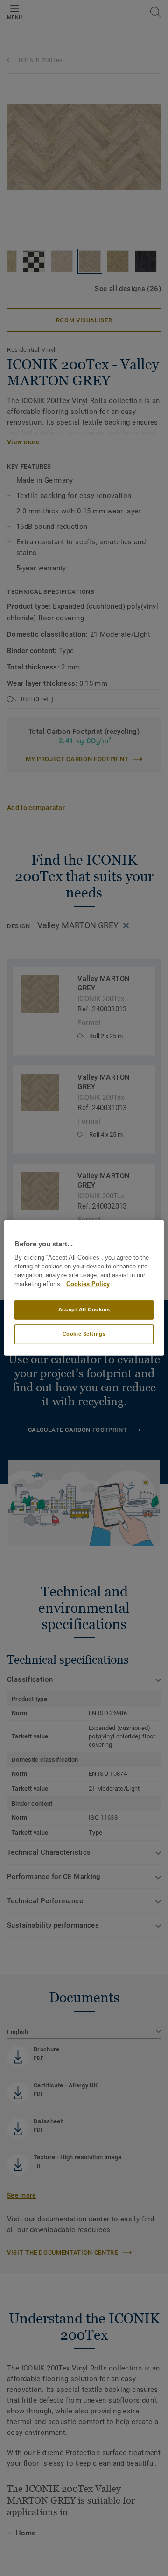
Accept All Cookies (84, 1309)
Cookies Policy (88, 1284)
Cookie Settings (84, 1334)
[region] (84, 1288)
